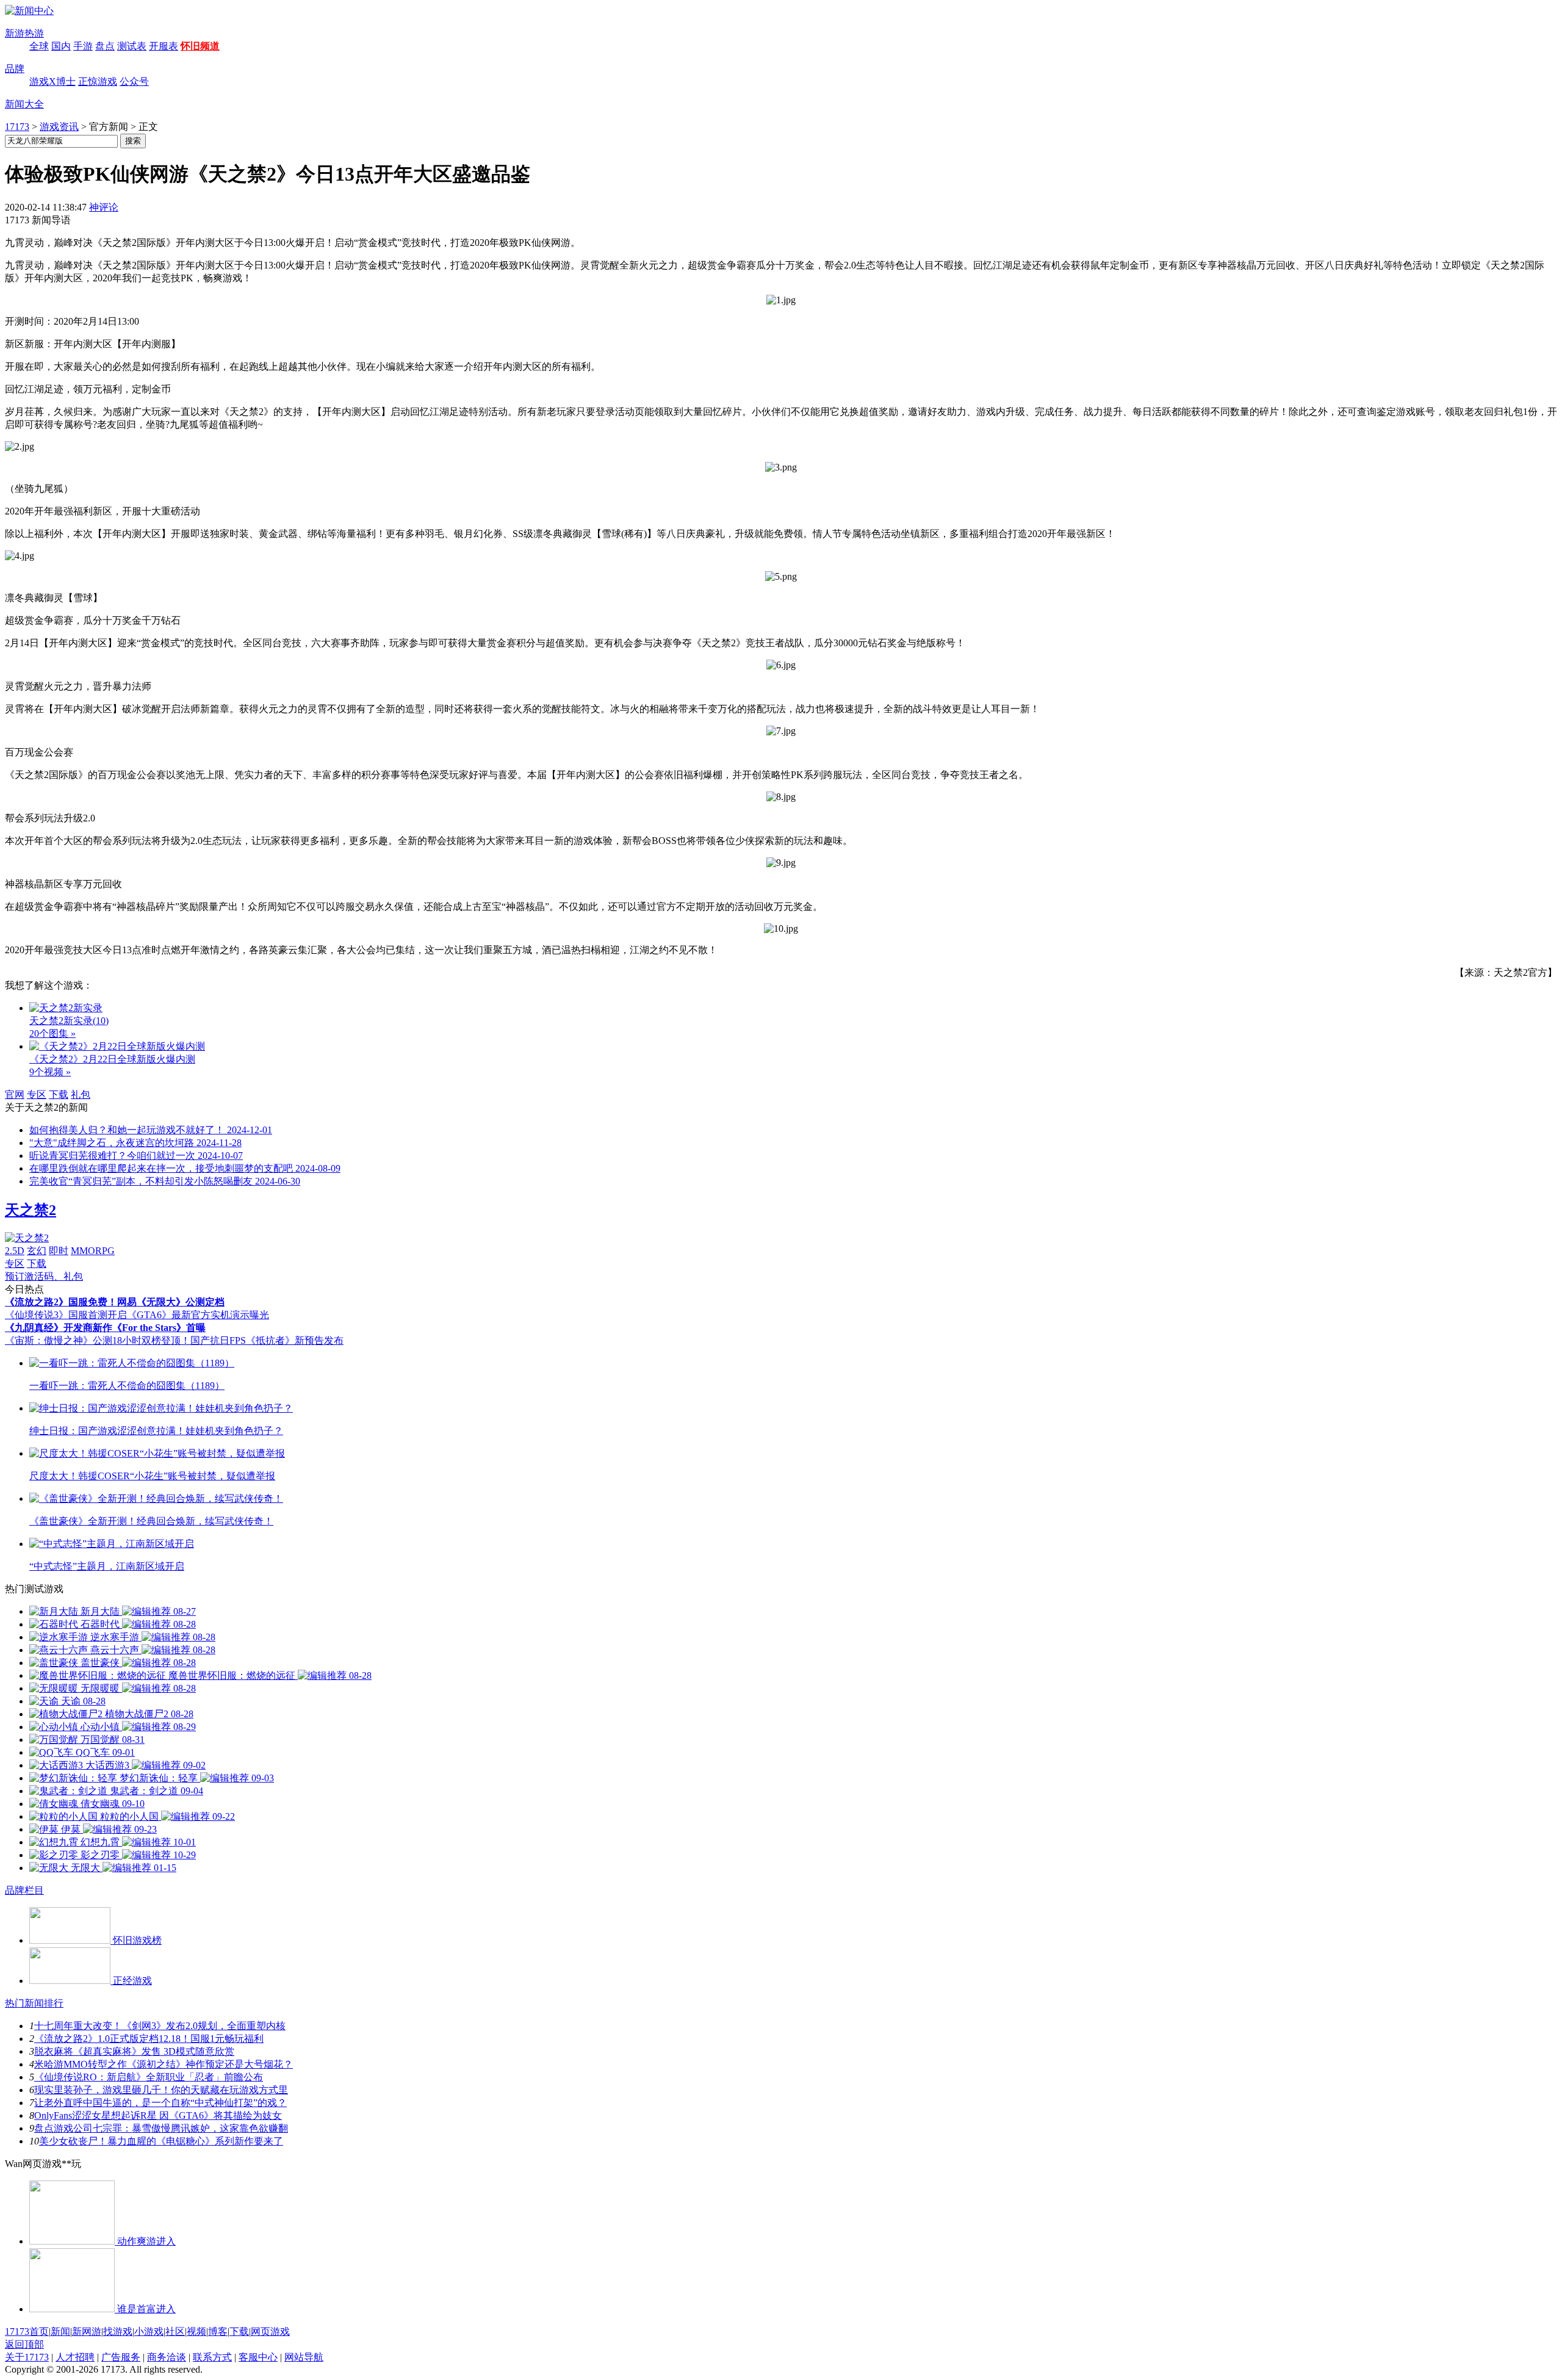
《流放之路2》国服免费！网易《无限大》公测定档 (115, 1302)
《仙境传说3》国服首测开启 (66, 1315)
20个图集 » (52, 1033)
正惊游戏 (98, 81)
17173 (17, 127)
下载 (59, 1094)
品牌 (15, 69)
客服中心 (258, 2357)
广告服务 (121, 2357)
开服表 (164, 46)
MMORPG (93, 1251)
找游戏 (118, 2331)
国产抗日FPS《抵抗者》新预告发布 (267, 1340)
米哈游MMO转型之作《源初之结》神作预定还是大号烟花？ (164, 2064)
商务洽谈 (167, 2357)
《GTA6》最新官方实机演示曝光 (198, 1315)
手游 (83, 46)
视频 (196, 2331)
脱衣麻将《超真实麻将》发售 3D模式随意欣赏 (134, 2051)
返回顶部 (24, 2344)
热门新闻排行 (34, 2003)
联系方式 (212, 2357)
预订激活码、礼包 (44, 1276)
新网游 (87, 2331)
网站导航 (304, 2357)
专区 (37, 1094)
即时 (59, 1251)
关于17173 (27, 2357)
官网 (15, 1094)
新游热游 (24, 33)
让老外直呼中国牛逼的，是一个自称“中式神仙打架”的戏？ (160, 2103)
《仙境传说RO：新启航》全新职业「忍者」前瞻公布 (149, 2077)
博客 (218, 2331)
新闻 (60, 2331)
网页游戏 (270, 2331)
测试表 (132, 46)
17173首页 (27, 2331)
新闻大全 (24, 104)
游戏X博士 (52, 81)
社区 (175, 2331)
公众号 (134, 81)
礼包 (81, 1094)
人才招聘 (75, 2357)
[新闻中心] (29, 11)
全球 (39, 46)
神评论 (104, 207)
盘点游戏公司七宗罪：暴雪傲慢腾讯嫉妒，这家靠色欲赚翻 (161, 2128)
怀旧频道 (200, 46)
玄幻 (37, 1251)
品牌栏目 (24, 1890)
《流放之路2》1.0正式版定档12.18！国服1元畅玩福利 (149, 2039)
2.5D (15, 1251)
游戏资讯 (59, 127)
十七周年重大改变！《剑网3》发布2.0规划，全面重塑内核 (160, 2026)
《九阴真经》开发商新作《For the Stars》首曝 (105, 1328)
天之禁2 (31, 1210)
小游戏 (149, 2331)
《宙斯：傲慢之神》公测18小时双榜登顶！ (98, 1340)
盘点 (105, 46)
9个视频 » (50, 1072)
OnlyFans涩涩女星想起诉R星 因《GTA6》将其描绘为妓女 (158, 2115)
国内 (61, 46)
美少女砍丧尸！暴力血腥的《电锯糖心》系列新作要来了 (161, 2141)
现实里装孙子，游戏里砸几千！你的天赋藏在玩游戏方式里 (161, 2090)
